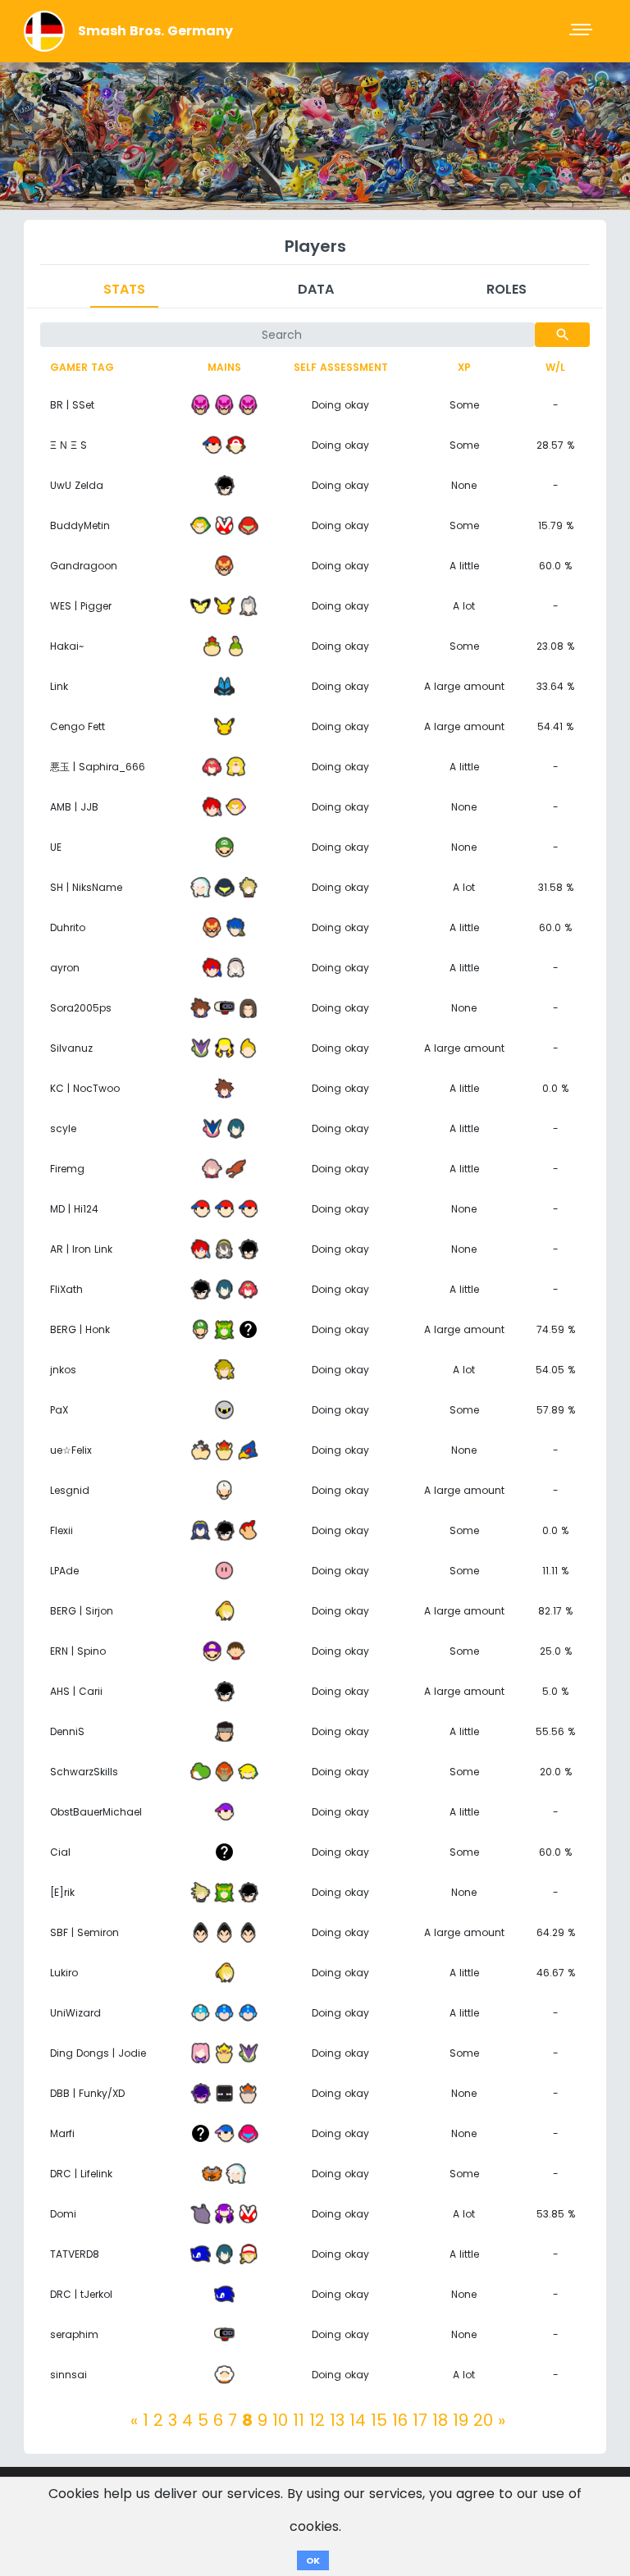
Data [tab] (316, 289)
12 (317, 2420)
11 (299, 2420)
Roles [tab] (507, 289)
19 (461, 2420)
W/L (555, 367)
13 (337, 2420)
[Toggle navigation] (582, 31)
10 (280, 2420)
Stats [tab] (124, 289)
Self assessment (341, 367)
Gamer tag (82, 367)
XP (464, 367)
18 (440, 2420)
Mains (224, 367)
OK (313, 2560)
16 (400, 2420)
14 (358, 2420)
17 (420, 2420)
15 (379, 2420)
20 (483, 2420)
